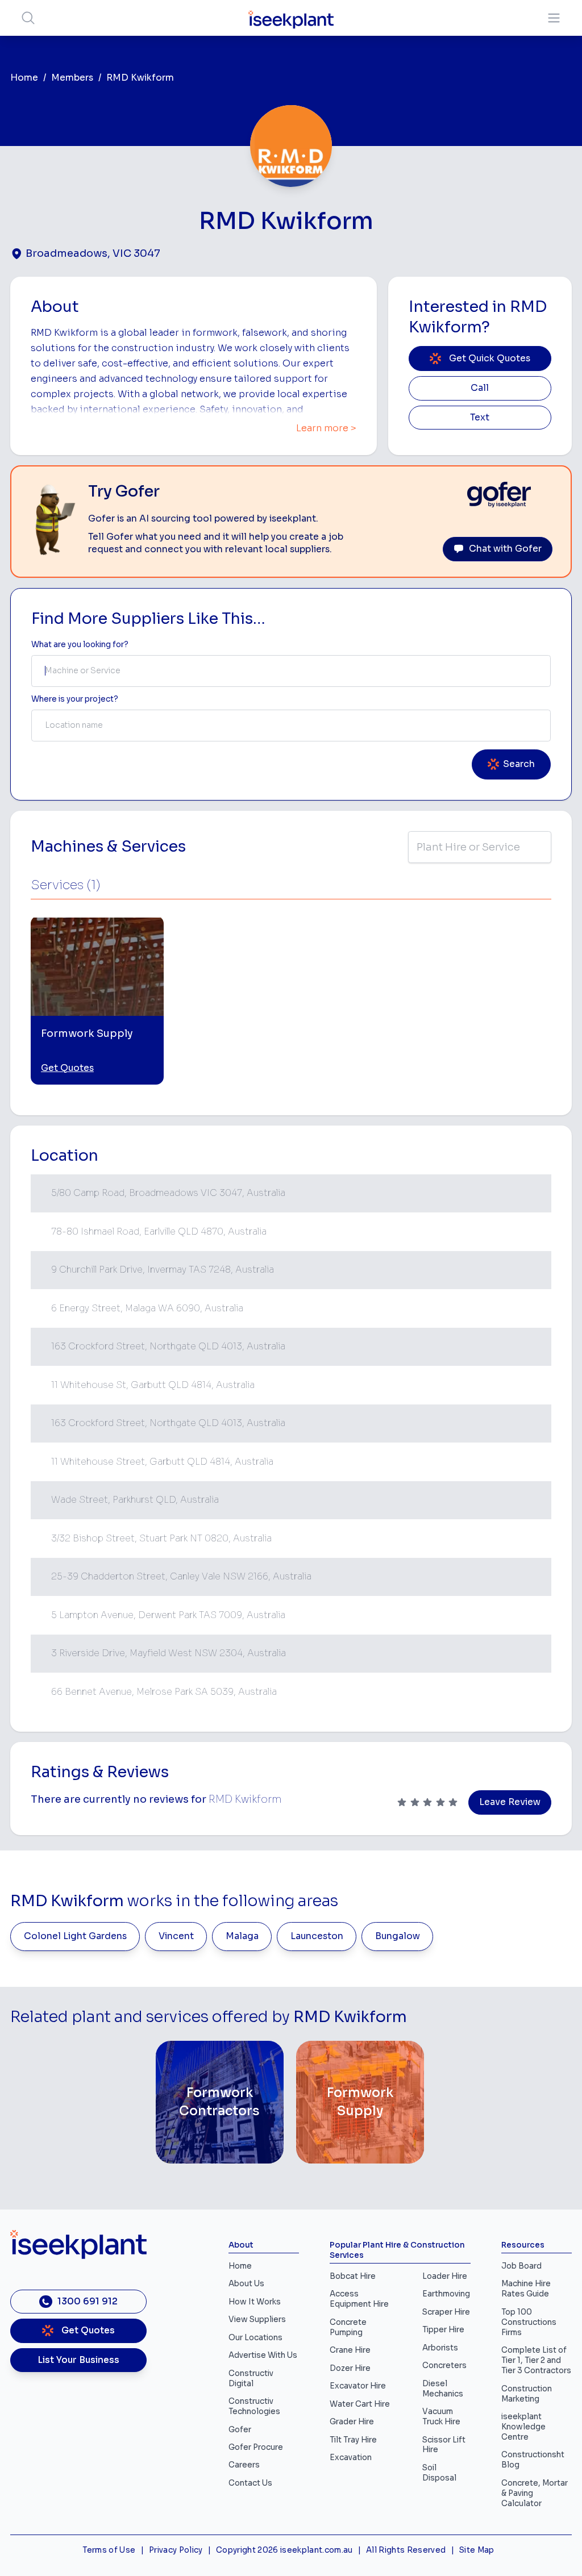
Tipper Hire (443, 2330)
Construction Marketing (527, 2394)
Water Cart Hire (360, 2404)
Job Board (521, 2266)
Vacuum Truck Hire (441, 2417)
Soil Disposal (439, 2473)
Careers (244, 2465)
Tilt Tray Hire (353, 2440)
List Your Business (78, 2360)
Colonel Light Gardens (75, 1936)
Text (480, 418)
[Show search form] (28, 18)
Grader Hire (352, 2422)
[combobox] (291, 671)
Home (24, 78)
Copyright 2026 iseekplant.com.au (284, 2550)
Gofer (240, 2430)
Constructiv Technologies (254, 2406)
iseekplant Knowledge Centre (523, 2427)
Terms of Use (109, 2550)
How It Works (255, 2302)
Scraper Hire (446, 2312)
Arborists (440, 2348)
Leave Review (510, 1802)
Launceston (317, 1936)
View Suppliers (257, 2319)
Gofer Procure (256, 2447)
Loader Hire (445, 2276)
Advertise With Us (263, 2355)
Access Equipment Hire (359, 2299)
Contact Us (250, 2483)
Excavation (351, 2458)
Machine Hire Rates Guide (526, 2289)
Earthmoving (446, 2294)
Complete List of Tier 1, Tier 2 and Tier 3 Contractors (536, 2360)
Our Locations (255, 2338)
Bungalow (398, 1936)
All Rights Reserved (406, 2550)
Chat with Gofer (505, 549)
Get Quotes (67, 1068)
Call (480, 388)
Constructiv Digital (251, 2379)
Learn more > (326, 428)
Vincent (176, 1936)
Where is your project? (75, 699)
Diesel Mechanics (443, 2389)
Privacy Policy (176, 2550)
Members (72, 78)
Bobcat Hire (353, 2276)
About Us (246, 2284)
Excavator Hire (358, 2386)
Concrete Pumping (348, 2327)
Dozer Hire (350, 2368)
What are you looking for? (80, 645)
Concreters (444, 2365)
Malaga (242, 1936)
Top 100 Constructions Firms (529, 2322)
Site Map (477, 2550)
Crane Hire (350, 2350)
